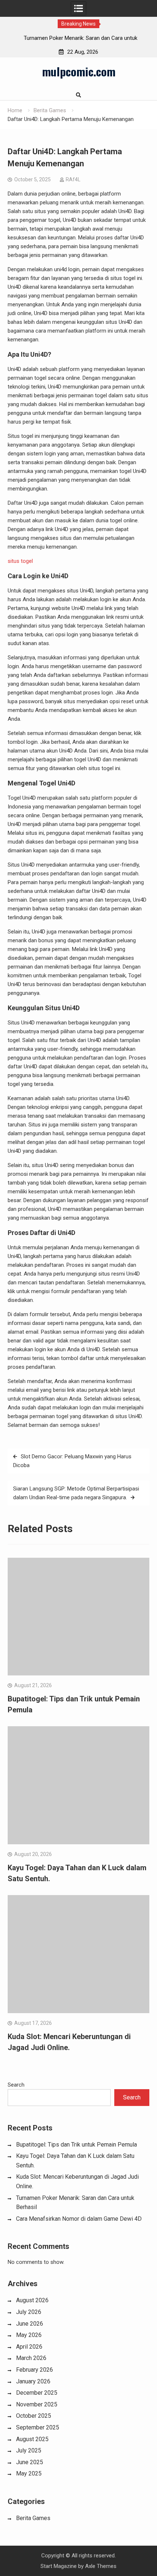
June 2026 (30, 2324)
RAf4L (73, 179)
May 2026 (29, 2335)
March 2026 (31, 2358)
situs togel (20, 561)
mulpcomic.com (79, 71)
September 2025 (38, 2427)
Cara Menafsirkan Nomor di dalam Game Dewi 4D (79, 2219)
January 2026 (33, 2381)
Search (16, 2085)
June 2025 (30, 2462)
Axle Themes (101, 2566)
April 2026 (29, 2347)
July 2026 (29, 2312)
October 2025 (34, 2416)
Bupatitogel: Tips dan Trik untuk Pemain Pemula (76, 2145)
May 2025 (29, 2473)
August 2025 (32, 2439)
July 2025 (29, 2450)
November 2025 (37, 2404)
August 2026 (32, 2300)
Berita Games (33, 2518)
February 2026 (35, 2370)
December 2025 (37, 2393)
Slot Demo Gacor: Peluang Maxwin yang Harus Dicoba (72, 1461)
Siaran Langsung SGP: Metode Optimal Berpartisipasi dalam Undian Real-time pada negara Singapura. (76, 1493)
